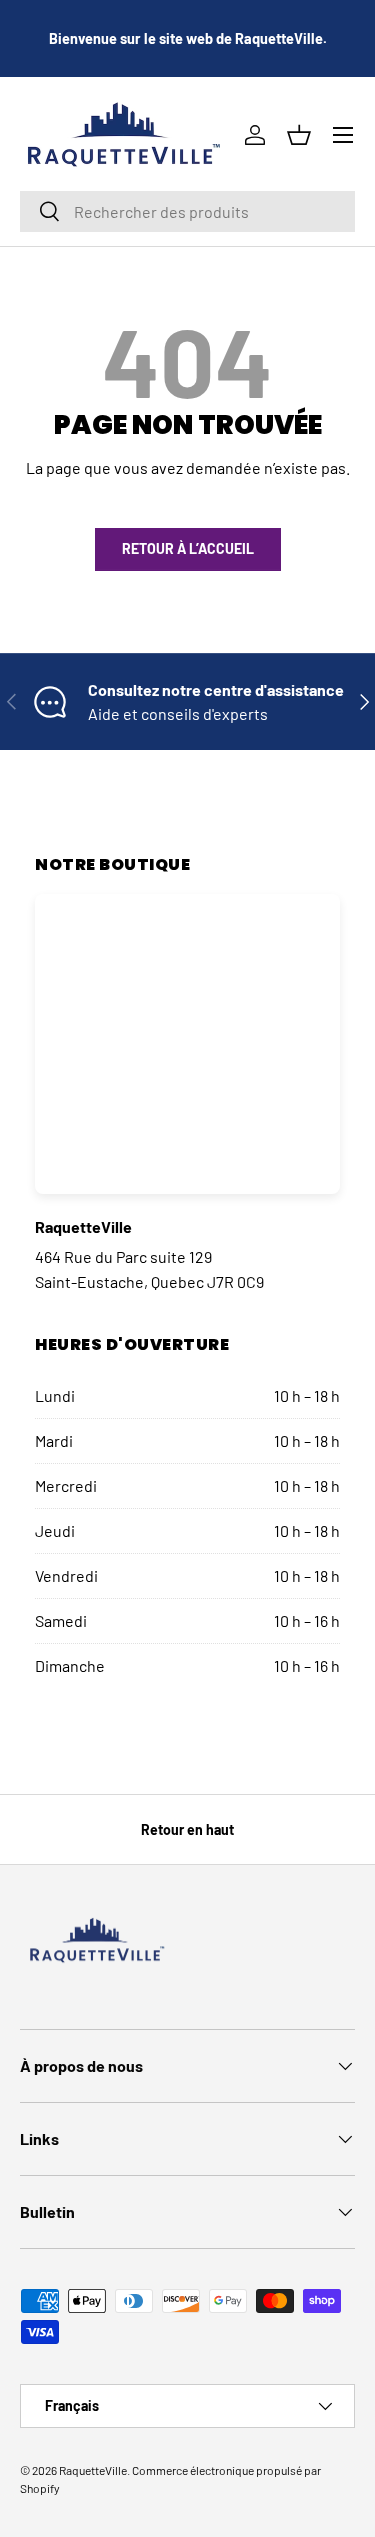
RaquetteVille (93, 2470)
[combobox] (187, 211)
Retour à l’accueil (188, 548)
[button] (299, 135)
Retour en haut (187, 1829)
